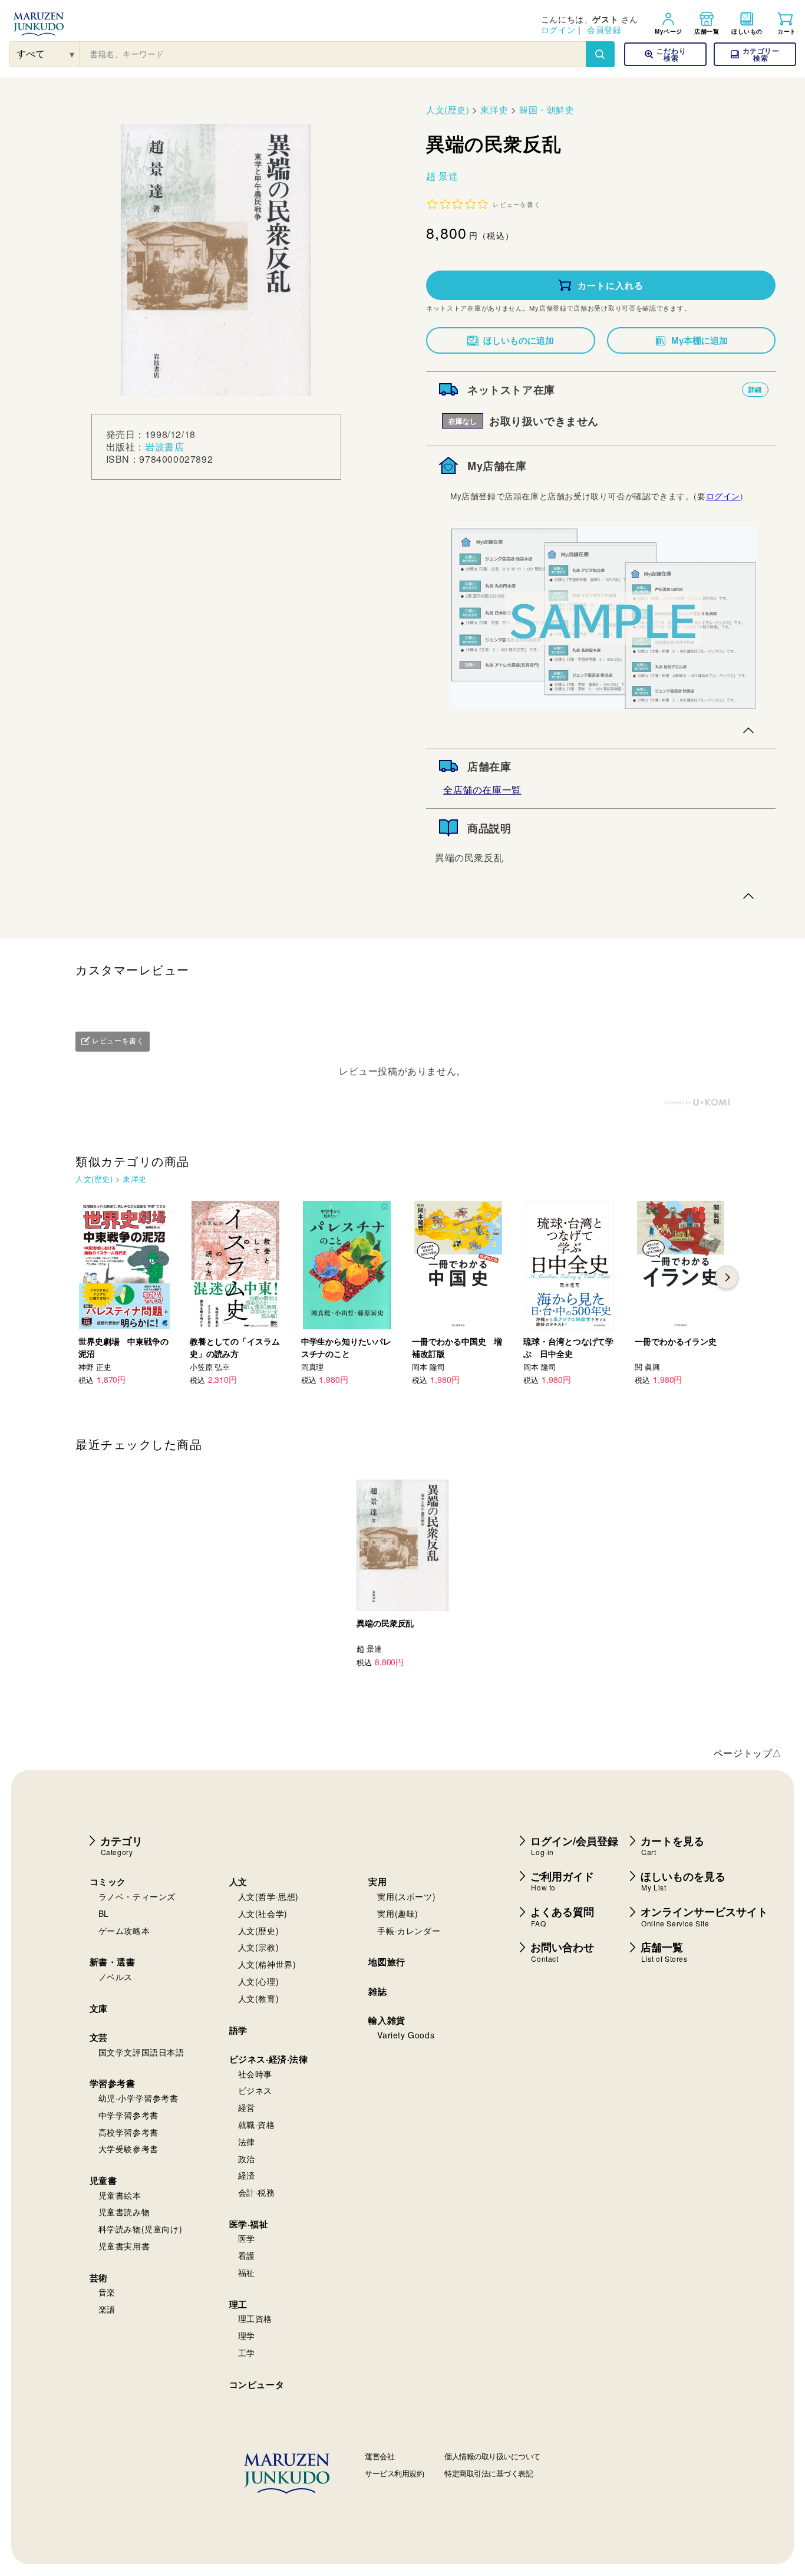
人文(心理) (259, 1981)
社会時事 (255, 2074)
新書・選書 (113, 1962)
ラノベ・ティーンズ (137, 1896)
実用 (377, 1882)
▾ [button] (72, 54)
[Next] (727, 1277)
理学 (247, 2335)
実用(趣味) (398, 1913)
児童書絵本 (120, 2195)
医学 (247, 2238)
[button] (755, 54)
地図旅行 (387, 1962)
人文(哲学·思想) (268, 1896)
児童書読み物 (124, 2212)
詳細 (755, 389)
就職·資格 (257, 2124)
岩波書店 (164, 447)
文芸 (99, 2037)
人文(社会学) (263, 1913)
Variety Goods (406, 2035)
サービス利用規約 (394, 2473)
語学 (238, 2030)
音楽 (107, 2292)
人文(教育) (259, 1998)
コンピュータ (257, 2384)
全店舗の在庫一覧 (482, 790)
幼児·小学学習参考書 (138, 2098)
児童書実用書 (124, 2246)
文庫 (99, 2008)
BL (104, 1913)
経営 (247, 2107)
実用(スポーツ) (406, 1896)
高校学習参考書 (128, 2132)
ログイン (558, 29)
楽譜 (107, 2309)
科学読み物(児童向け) (141, 2229)
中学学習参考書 (128, 2115)
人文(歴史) (448, 109)
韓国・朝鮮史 (547, 109)
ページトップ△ (748, 1753)
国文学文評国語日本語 (141, 2052)
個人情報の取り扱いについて (492, 2456)
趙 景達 (442, 176)
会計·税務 (257, 2192)
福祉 (247, 2272)
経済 (247, 2175)
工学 (247, 2353)
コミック (108, 1882)
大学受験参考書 (128, 2149)
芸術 (99, 2278)
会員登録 (604, 29)
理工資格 (255, 2318)
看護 (247, 2255)
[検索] (600, 54)
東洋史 (494, 109)
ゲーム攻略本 (124, 1931)
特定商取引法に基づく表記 (489, 2473)
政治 (247, 2159)
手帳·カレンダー (409, 1931)
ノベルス (116, 1977)
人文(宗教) (259, 1947)
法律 (247, 2142)
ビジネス (255, 2090)
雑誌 (377, 1991)
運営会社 (380, 2456)
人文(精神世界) (267, 1964)
